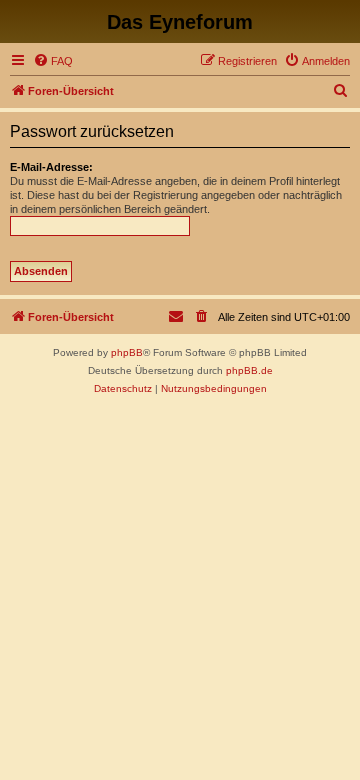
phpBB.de (249, 370)
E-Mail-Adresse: (51, 167)
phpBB (127, 352)
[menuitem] (53, 61)
